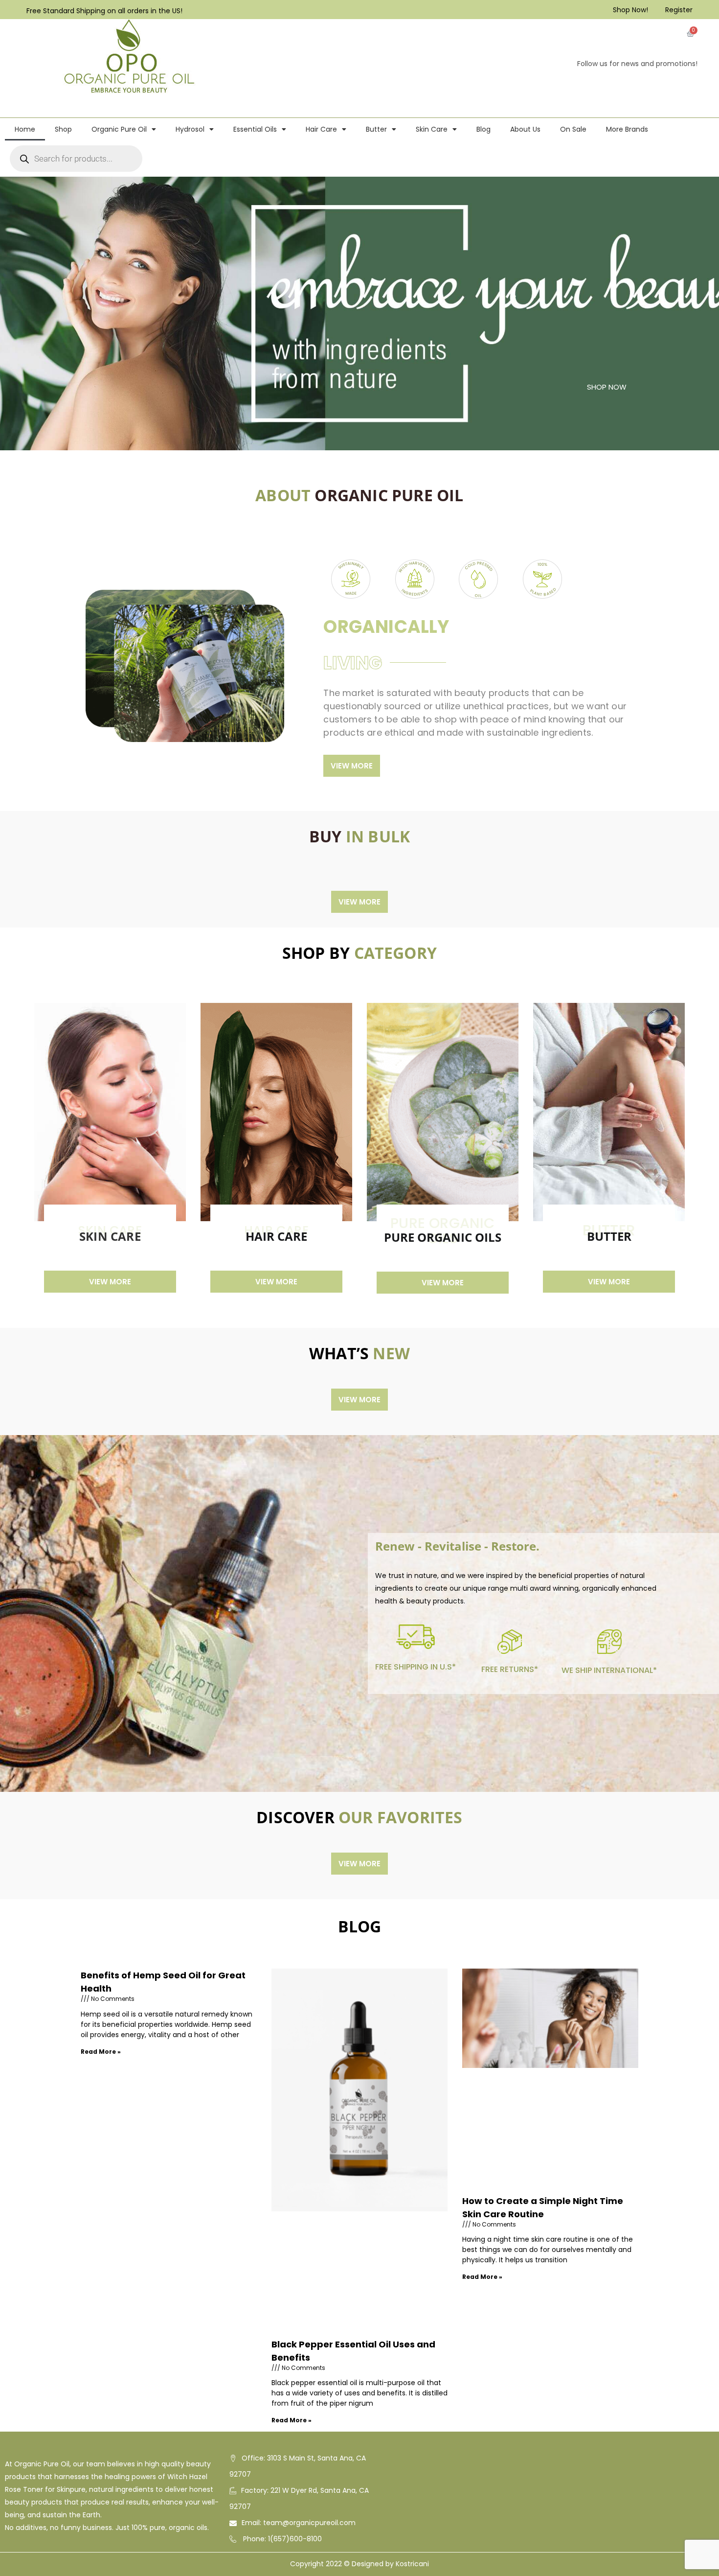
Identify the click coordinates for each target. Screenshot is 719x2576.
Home (25, 129)
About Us (525, 129)
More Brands (627, 129)
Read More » (101, 2052)
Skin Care (432, 129)
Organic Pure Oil (119, 129)
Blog (483, 129)
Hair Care (321, 129)
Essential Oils (255, 129)
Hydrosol (190, 129)
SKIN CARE (110, 1236)
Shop (63, 129)
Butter (376, 129)
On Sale (573, 129)
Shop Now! (630, 10)
